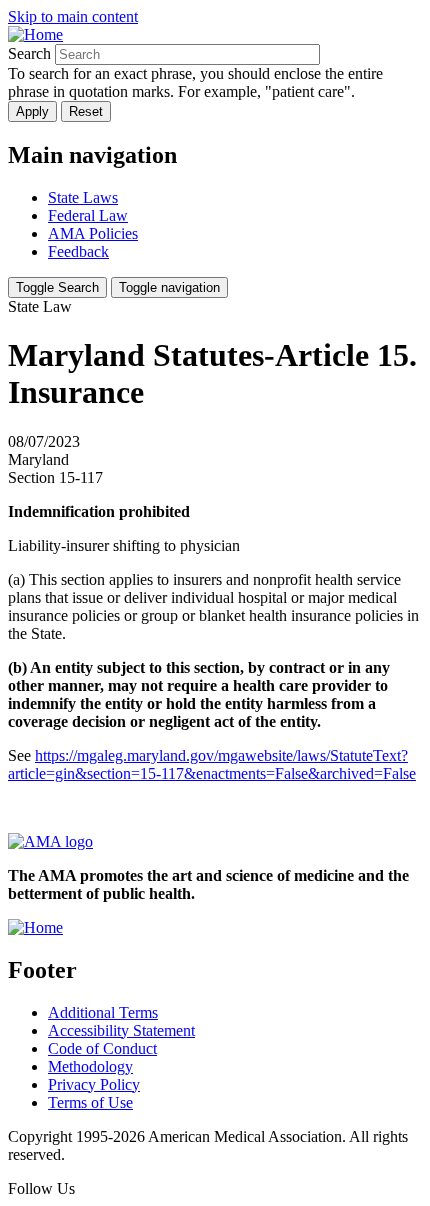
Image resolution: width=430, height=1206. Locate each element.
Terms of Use (90, 1102)
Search (29, 53)
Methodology (90, 1066)
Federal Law (88, 215)
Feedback (78, 251)
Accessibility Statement (121, 1030)
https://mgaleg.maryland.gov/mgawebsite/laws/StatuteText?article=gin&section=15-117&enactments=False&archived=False (212, 764)
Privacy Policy (94, 1084)
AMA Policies (93, 233)
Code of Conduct (102, 1048)
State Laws (83, 197)
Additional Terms (103, 1012)
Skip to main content (73, 16)
